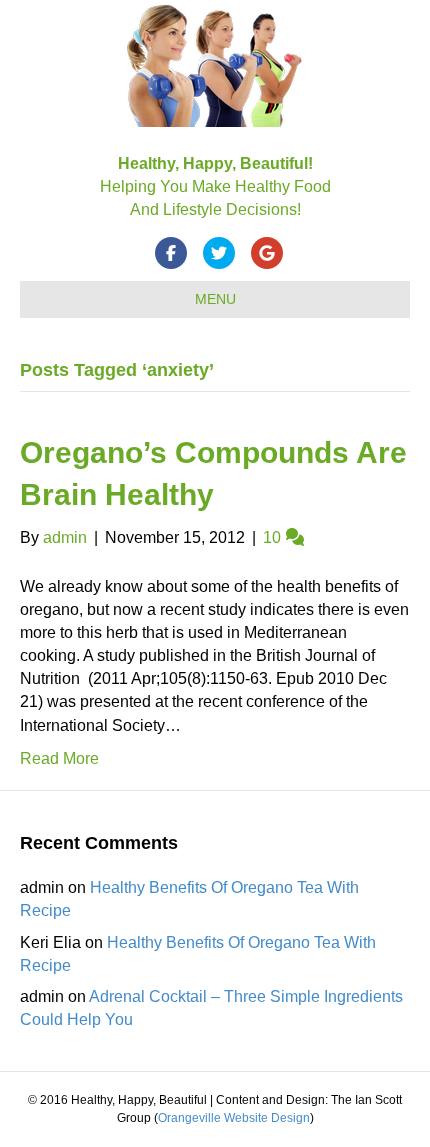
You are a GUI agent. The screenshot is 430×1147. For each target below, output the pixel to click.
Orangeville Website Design (234, 1118)
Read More (59, 758)
